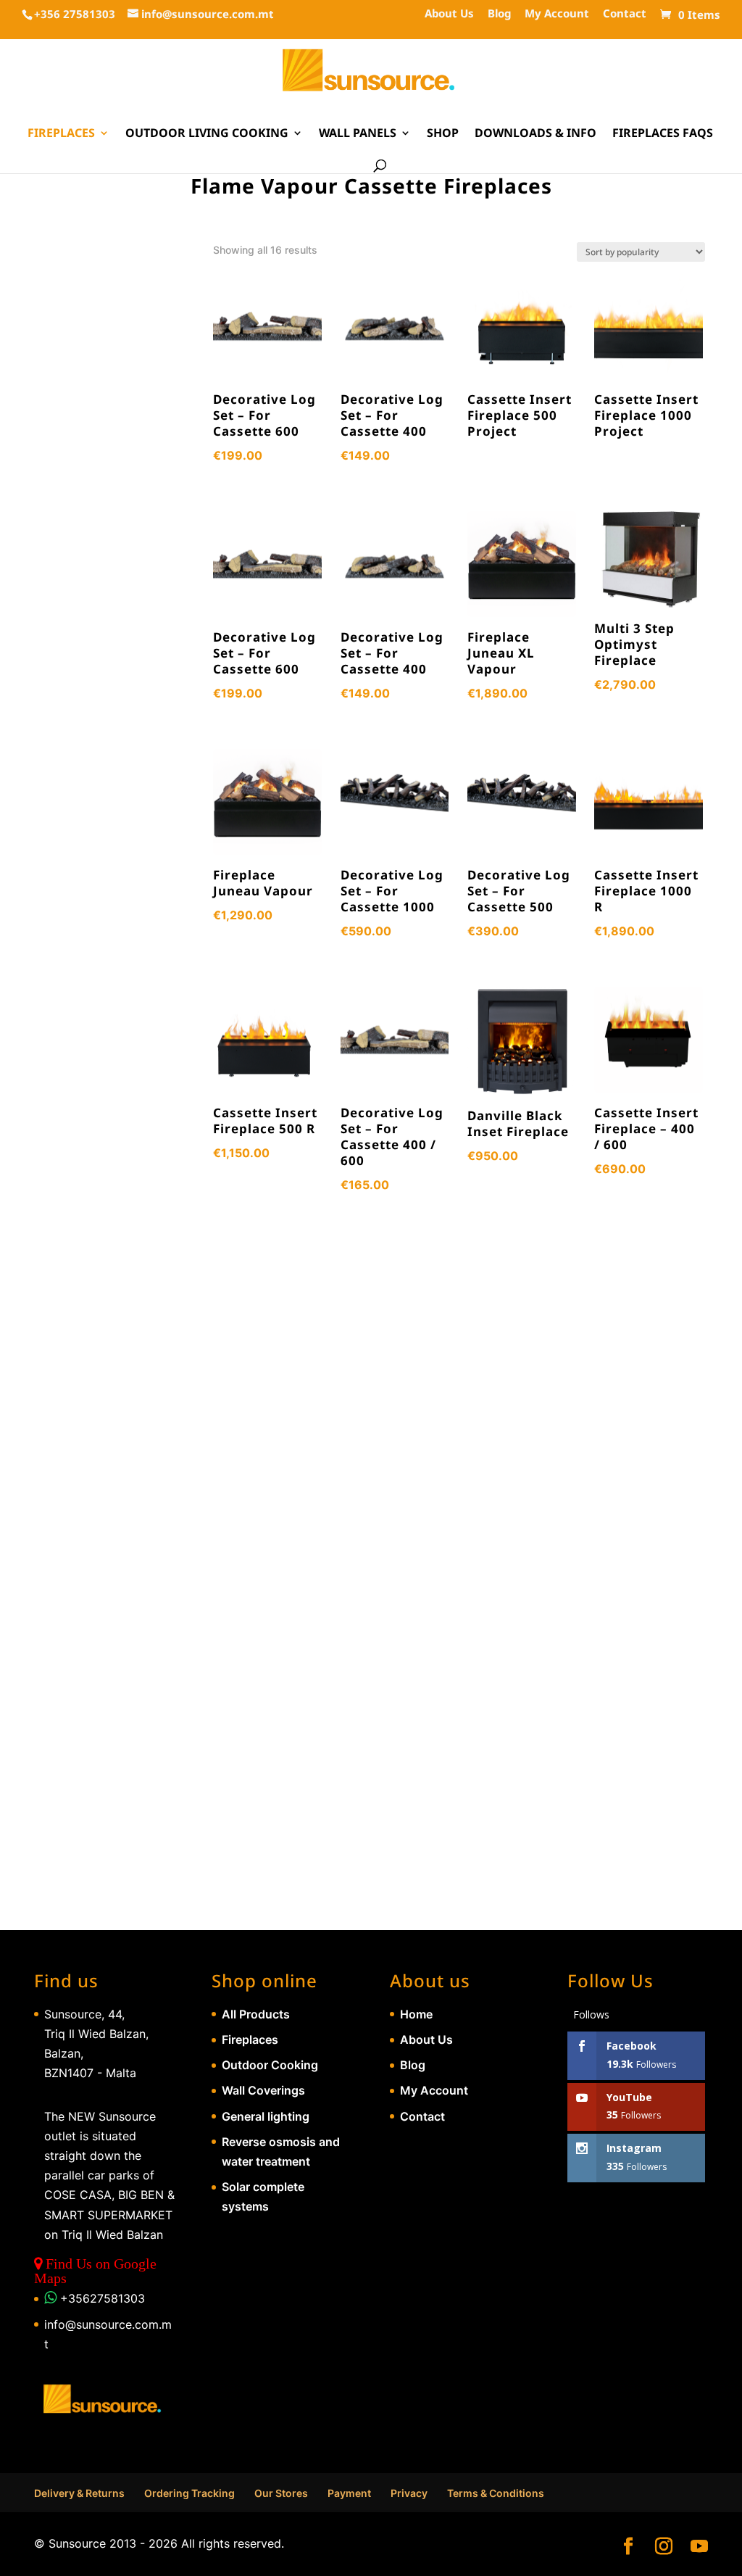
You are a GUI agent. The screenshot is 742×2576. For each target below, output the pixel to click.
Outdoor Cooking (270, 2065)
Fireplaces (61, 134)
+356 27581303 (75, 14)
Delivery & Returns (79, 2493)
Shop (443, 134)
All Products (256, 2014)
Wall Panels (358, 134)
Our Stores (281, 2493)
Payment (349, 2493)
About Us (449, 14)
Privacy (409, 2493)
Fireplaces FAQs (663, 134)
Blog (499, 14)
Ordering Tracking (189, 2493)
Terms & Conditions (496, 2493)
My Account (557, 14)
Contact (625, 14)
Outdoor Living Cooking (207, 134)
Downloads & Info (535, 134)
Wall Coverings (263, 2090)
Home (416, 2014)
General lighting (266, 2116)
